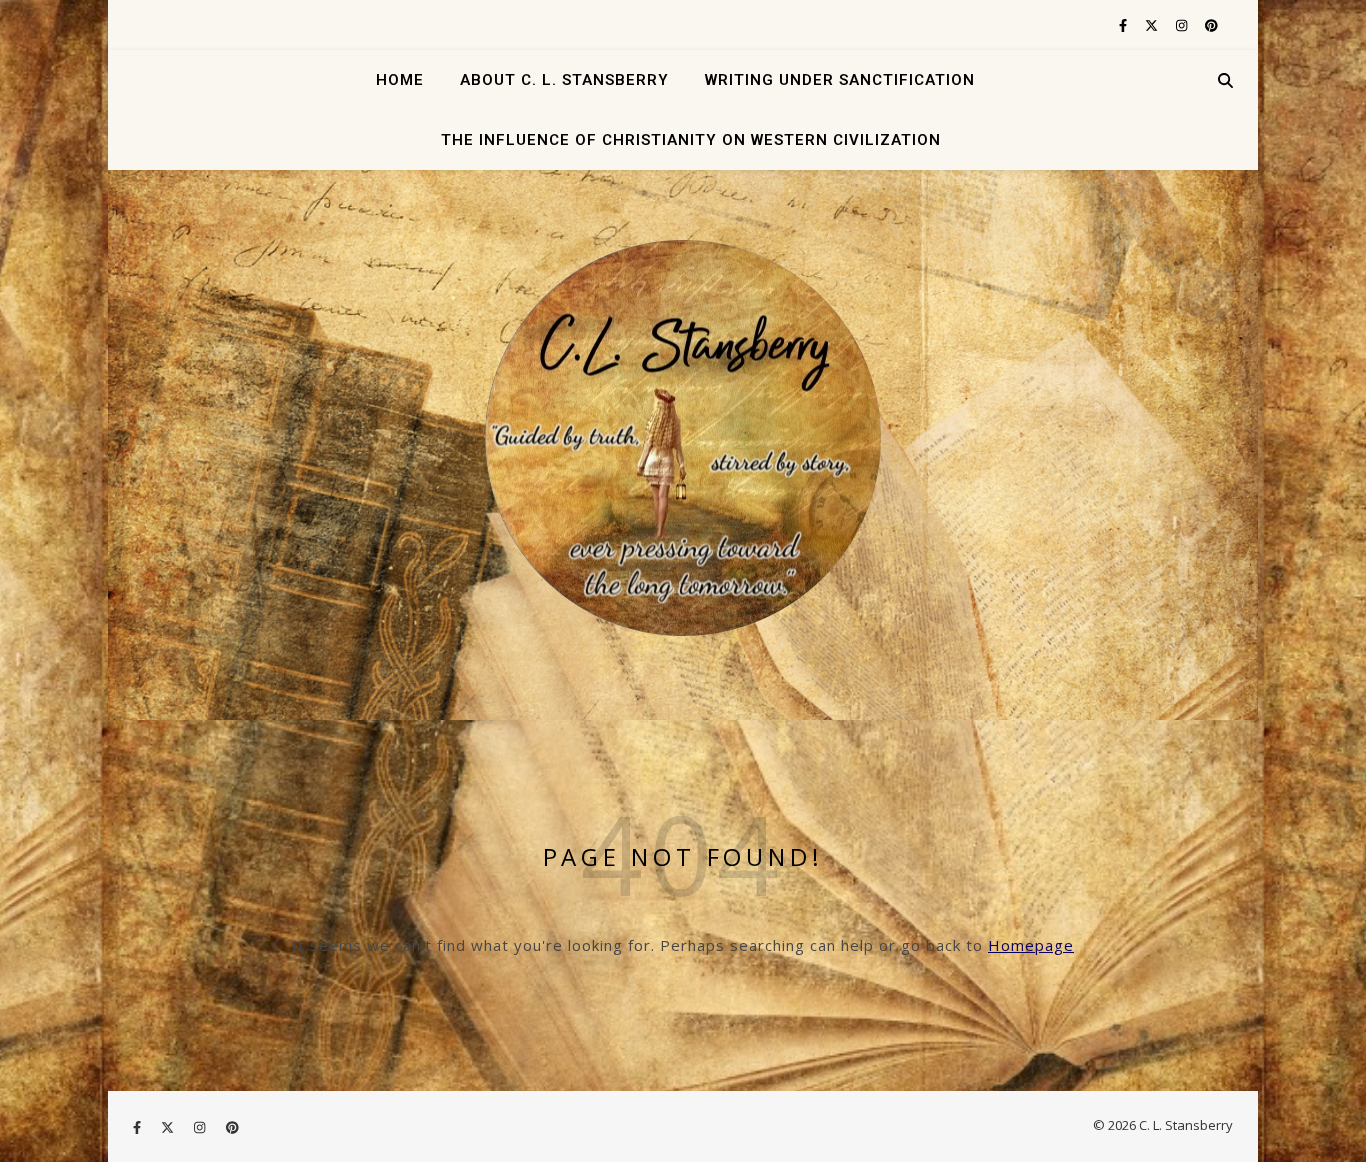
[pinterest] (1211, 25)
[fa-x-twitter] (1153, 25)
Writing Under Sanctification (840, 80)
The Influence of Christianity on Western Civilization (691, 140)
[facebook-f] (1124, 25)
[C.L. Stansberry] (683, 438)
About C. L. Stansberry (564, 80)
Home (400, 80)
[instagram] (1183, 25)
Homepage (1031, 945)
